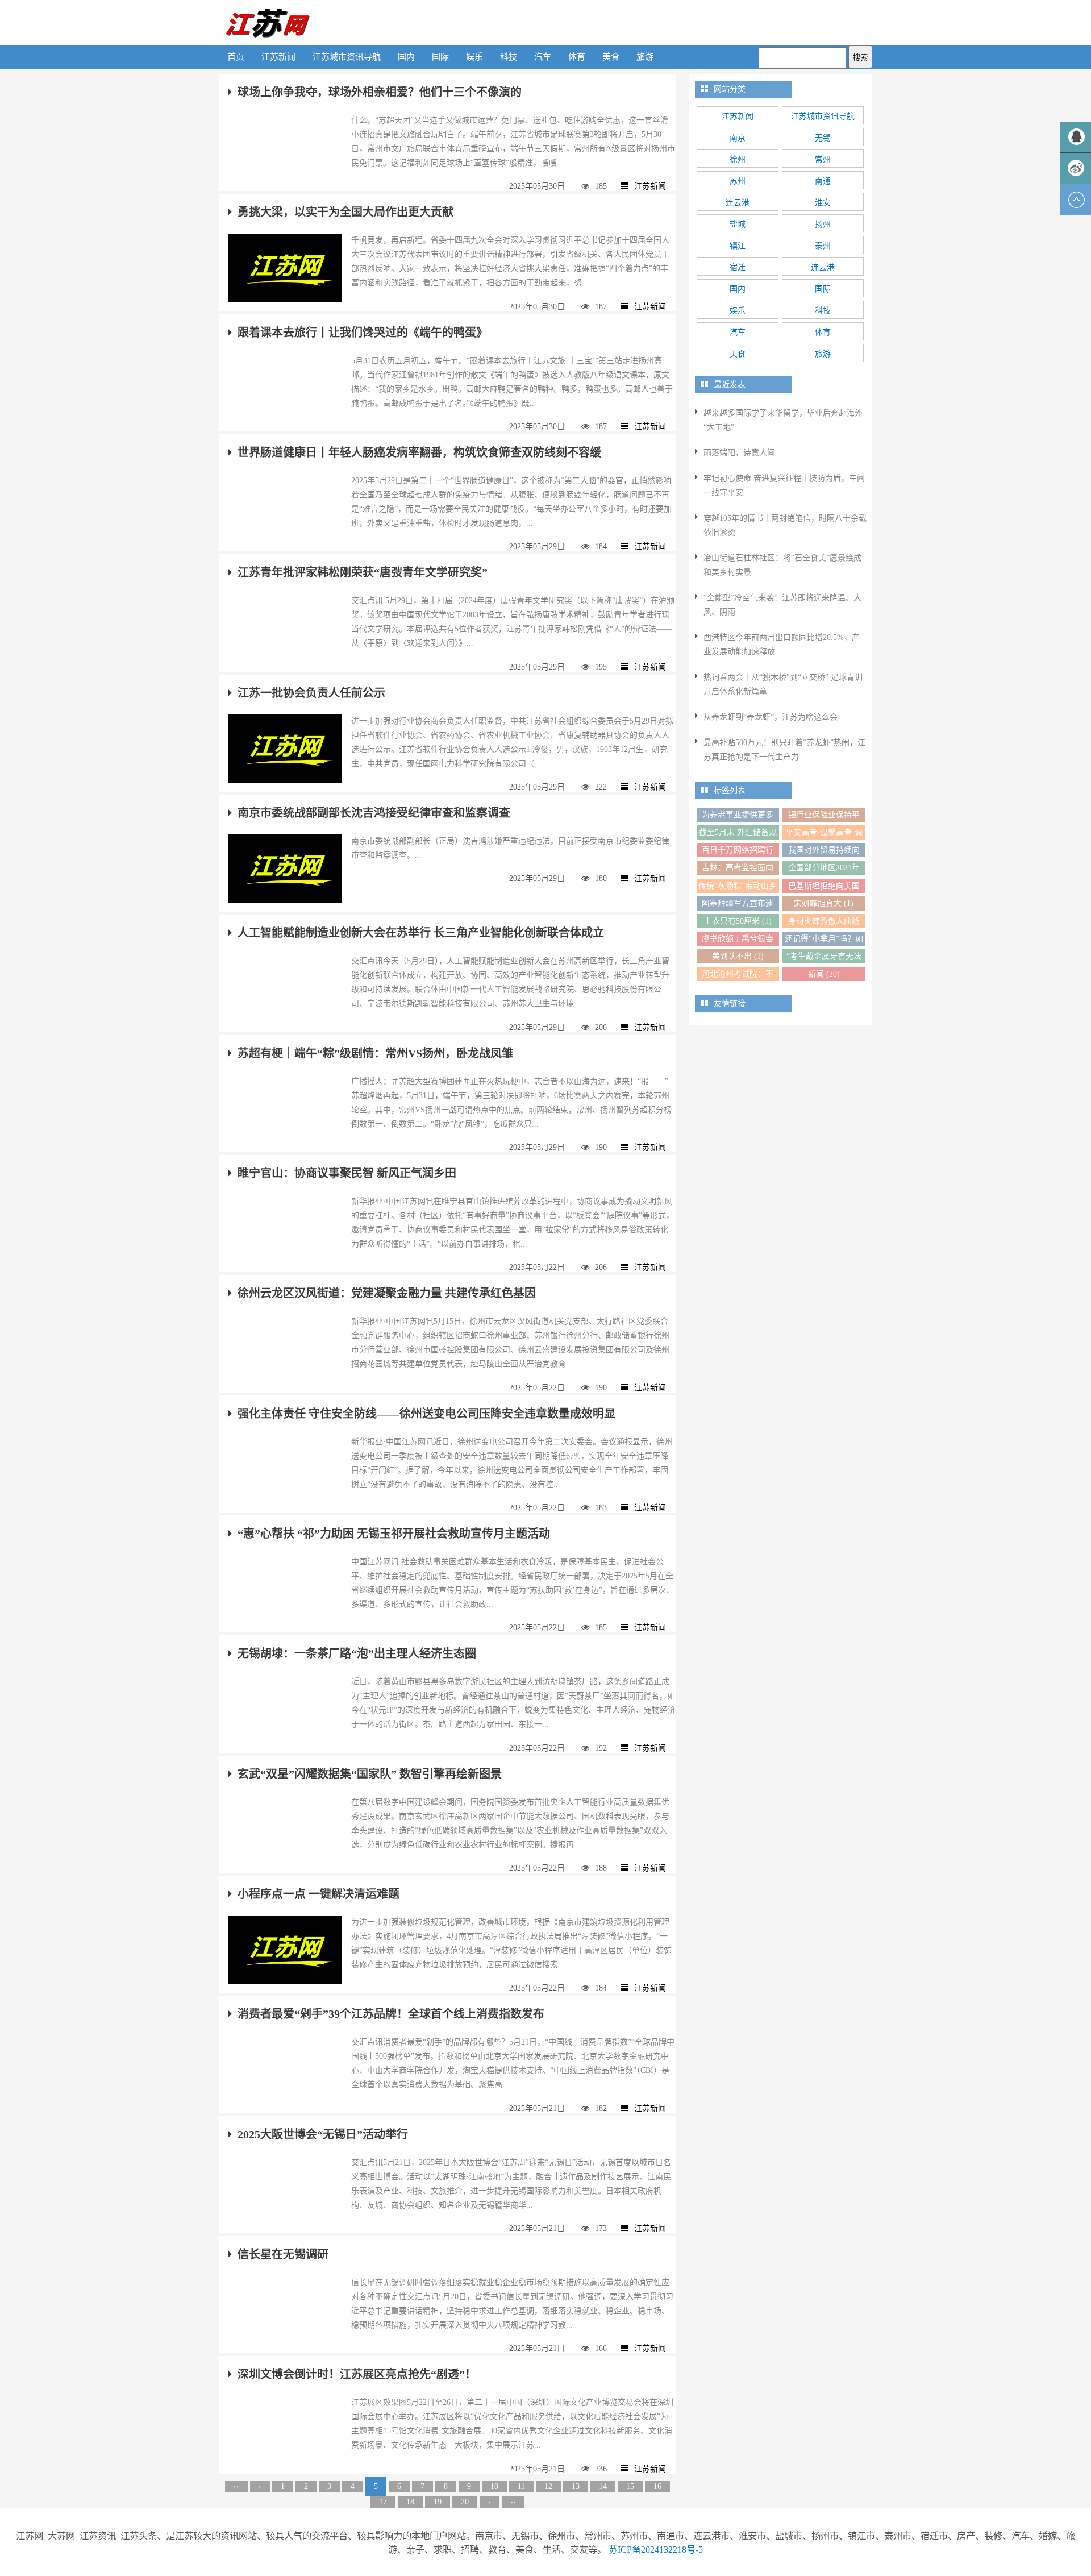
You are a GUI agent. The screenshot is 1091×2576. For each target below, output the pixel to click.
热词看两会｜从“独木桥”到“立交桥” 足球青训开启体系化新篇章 (783, 684)
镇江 (738, 246)
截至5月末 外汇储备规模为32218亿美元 (738, 834)
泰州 (823, 246)
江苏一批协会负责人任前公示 (311, 693)
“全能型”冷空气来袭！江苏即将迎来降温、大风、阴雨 (782, 605)
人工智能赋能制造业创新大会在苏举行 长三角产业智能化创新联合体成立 (421, 933)
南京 (738, 138)
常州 (823, 159)
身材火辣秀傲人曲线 (824, 923)
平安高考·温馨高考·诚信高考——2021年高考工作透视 (824, 834)
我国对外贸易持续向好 (824, 851)
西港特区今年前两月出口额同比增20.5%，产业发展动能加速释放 (782, 645)
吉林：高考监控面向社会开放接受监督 (738, 869)
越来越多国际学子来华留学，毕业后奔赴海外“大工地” (783, 420)
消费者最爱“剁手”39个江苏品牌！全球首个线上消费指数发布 (391, 2014)
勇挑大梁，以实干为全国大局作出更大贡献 (345, 212)
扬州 (823, 224)
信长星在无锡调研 (283, 2254)
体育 (577, 57)
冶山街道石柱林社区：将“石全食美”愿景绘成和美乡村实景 (782, 565)
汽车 (543, 57)
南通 (823, 181)
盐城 (738, 224)
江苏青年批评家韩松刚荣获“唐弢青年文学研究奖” (363, 572)
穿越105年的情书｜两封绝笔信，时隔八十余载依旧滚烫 (785, 525)
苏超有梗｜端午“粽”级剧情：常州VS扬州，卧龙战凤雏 (375, 1053)
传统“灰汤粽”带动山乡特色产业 (738, 887)
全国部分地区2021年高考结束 (824, 869)
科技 (509, 57)
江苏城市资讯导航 (347, 57)
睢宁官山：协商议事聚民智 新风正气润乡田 (347, 1173)
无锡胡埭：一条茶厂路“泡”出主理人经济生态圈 (357, 1653)
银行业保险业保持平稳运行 (824, 816)
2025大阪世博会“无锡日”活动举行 (323, 2134)
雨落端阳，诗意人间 (739, 453)
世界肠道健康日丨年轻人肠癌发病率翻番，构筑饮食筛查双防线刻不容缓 (419, 452)
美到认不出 (738, 956)
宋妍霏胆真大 (824, 903)
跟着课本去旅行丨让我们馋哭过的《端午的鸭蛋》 (363, 333)
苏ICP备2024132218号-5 (656, 2550)
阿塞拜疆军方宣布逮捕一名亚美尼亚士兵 (738, 905)
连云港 (738, 203)
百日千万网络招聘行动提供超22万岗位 (738, 851)
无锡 (823, 138)
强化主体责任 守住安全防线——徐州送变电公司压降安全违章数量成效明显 (426, 1414)
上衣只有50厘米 (738, 921)
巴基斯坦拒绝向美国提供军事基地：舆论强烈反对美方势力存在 (824, 887)
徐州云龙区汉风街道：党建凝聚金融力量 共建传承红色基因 (387, 1293)
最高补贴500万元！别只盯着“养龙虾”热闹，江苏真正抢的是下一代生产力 (784, 750)
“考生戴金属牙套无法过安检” (824, 958)
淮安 (823, 203)
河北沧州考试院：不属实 (738, 975)
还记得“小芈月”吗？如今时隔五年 (824, 940)
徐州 (738, 159)
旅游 (645, 57)
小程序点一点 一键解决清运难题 (318, 1894)
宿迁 (738, 267)
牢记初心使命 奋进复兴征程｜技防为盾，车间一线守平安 (784, 485)
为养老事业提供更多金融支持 (738, 816)
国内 (406, 57)
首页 (236, 57)
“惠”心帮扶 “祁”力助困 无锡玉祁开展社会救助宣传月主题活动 (394, 1534)
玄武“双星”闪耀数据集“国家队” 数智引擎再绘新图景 (370, 1774)
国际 (440, 57)
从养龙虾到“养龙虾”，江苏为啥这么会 (771, 717)
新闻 (824, 974)
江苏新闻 (278, 57)
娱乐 (474, 57)
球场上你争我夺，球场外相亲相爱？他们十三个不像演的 (380, 92)
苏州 (738, 181)
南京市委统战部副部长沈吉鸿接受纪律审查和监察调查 (374, 813)
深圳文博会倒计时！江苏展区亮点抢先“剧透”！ (357, 2374)
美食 (611, 57)
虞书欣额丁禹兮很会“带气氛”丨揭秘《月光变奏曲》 (738, 940)
